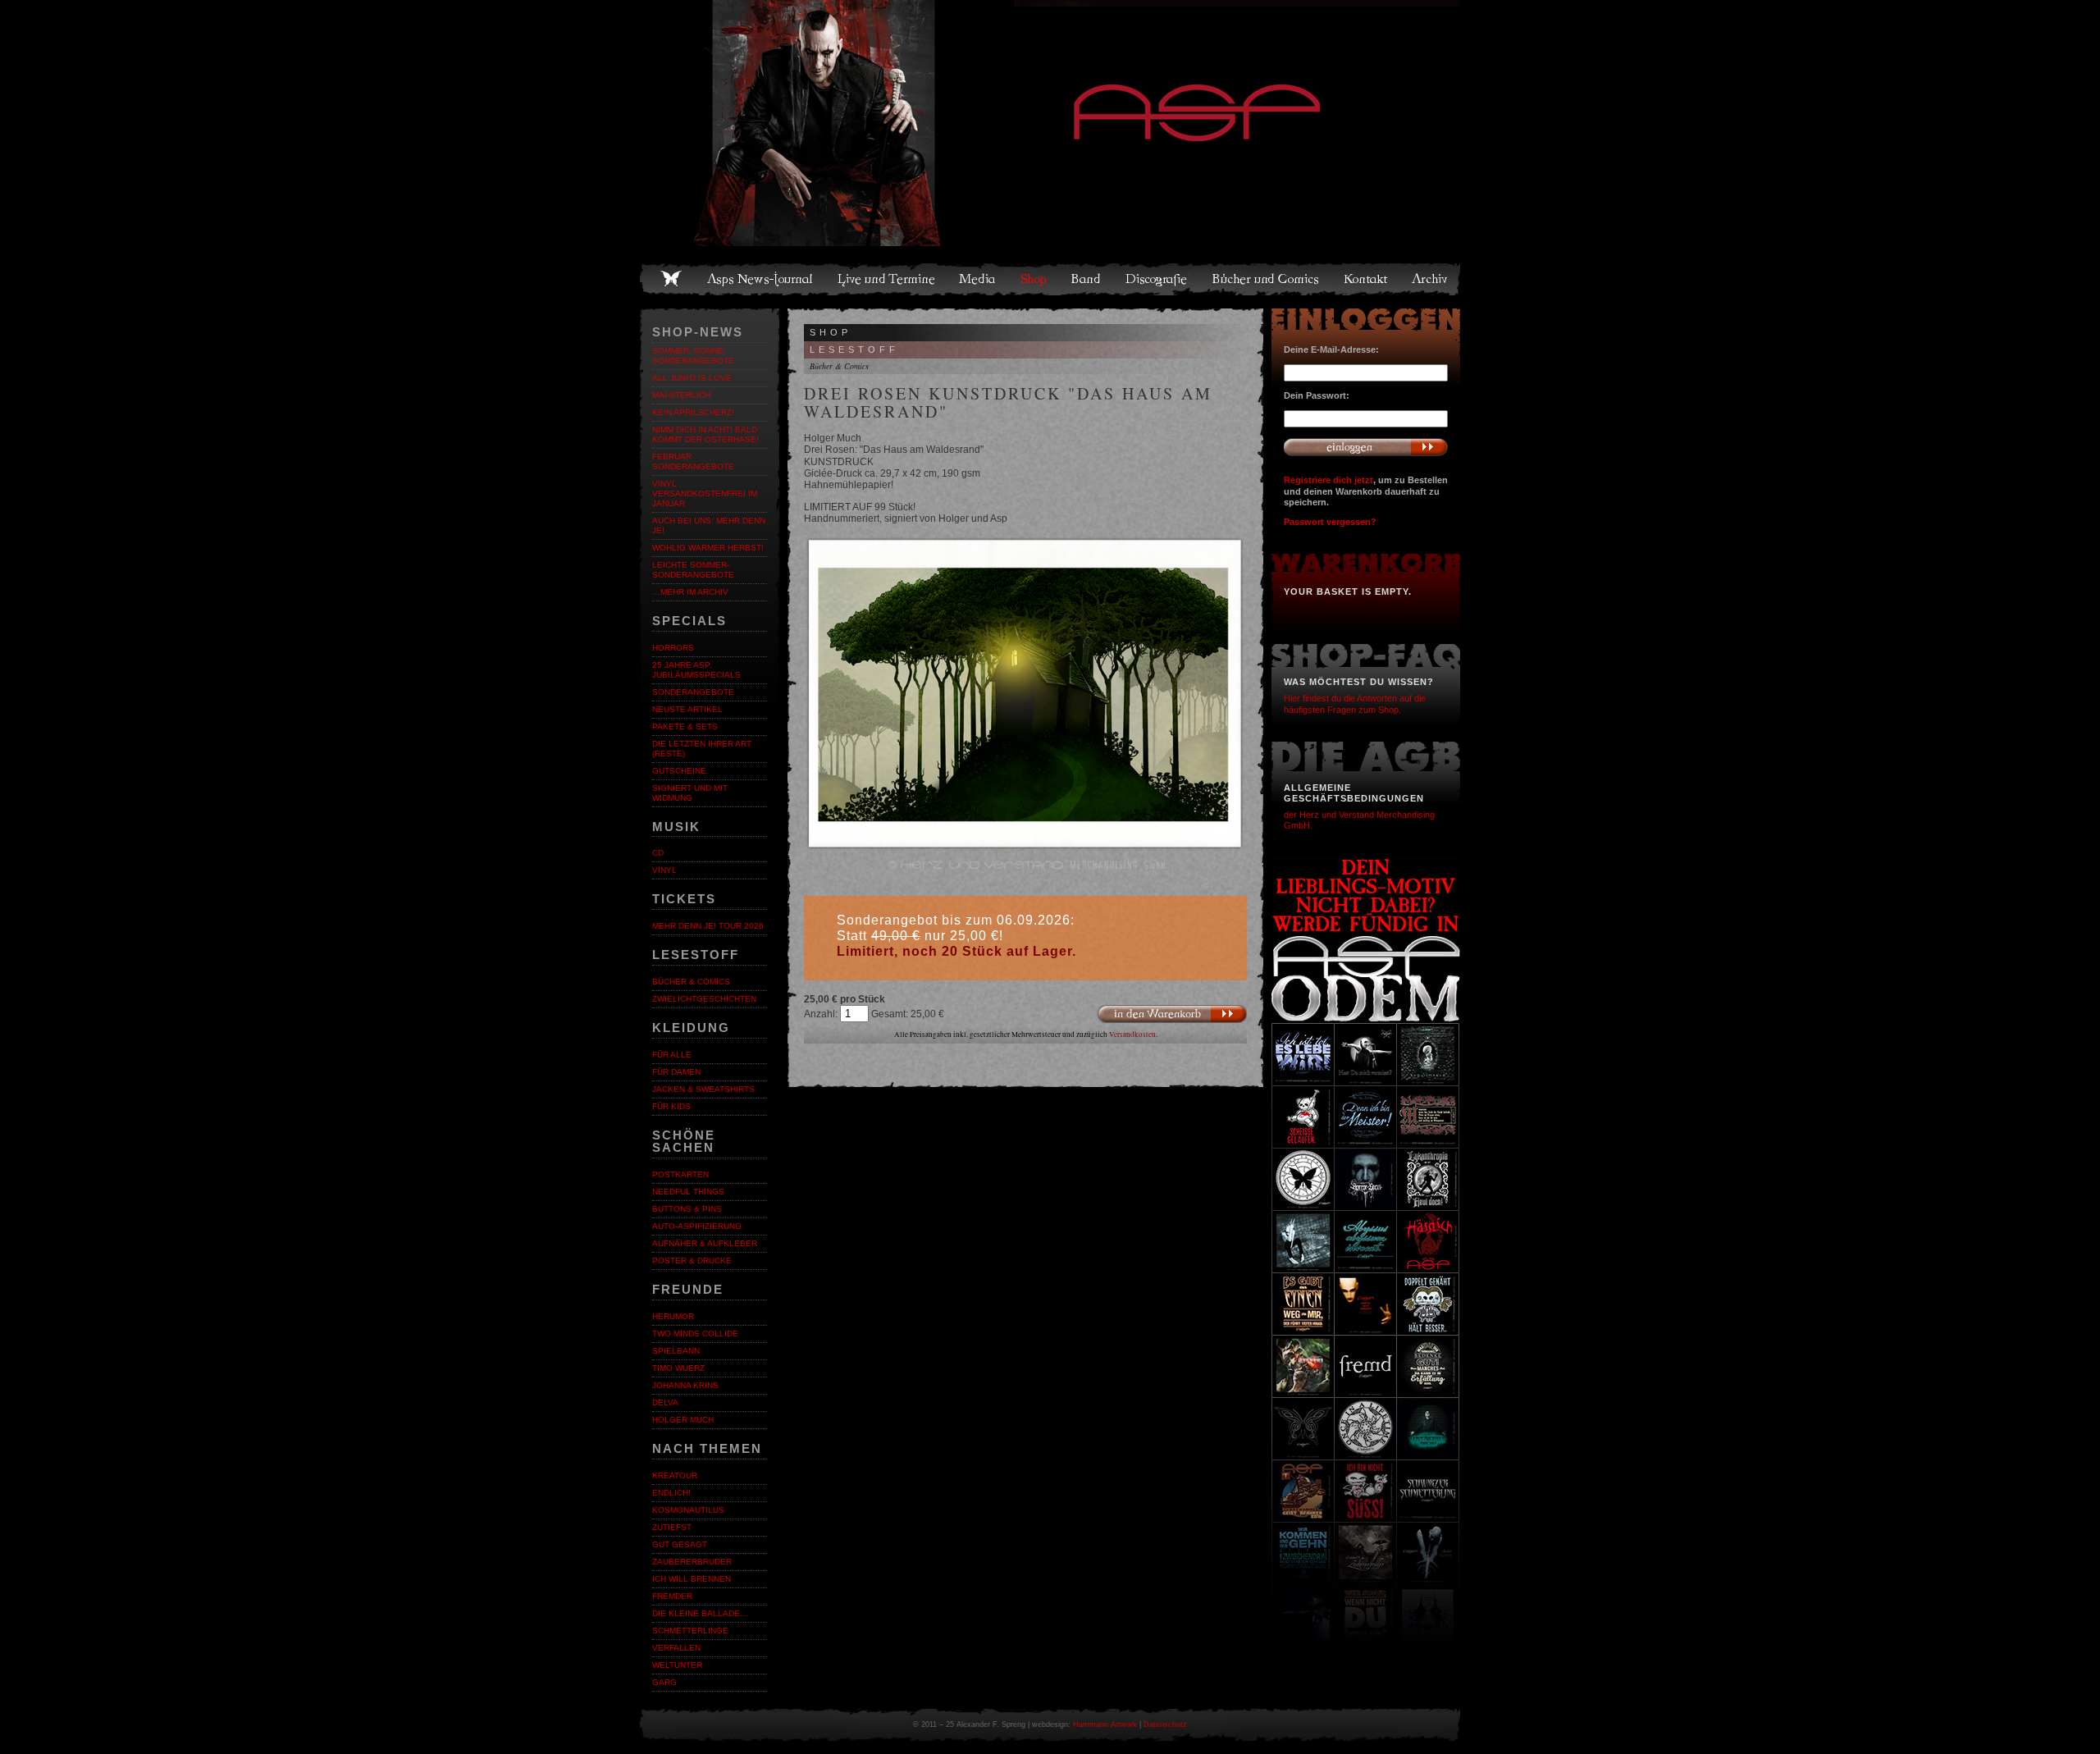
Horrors (673, 648)
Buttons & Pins (687, 1209)
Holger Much (683, 1420)
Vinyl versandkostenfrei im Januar (705, 493)
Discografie (1157, 279)
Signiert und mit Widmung (690, 793)
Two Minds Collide (695, 1334)
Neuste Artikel (687, 709)
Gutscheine (679, 771)
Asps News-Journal (761, 279)
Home (671, 279)
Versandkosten (1132, 1035)
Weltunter (677, 1665)
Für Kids (671, 1106)
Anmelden (1366, 447)
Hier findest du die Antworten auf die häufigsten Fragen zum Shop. (1355, 703)
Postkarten (680, 1174)
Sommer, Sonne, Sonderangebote (693, 356)
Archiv (1431, 279)
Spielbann (676, 1351)
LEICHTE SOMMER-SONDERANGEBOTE (693, 570)
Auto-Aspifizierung (697, 1226)
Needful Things (688, 1192)
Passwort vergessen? (1330, 522)
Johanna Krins (685, 1385)
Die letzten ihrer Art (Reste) (702, 749)
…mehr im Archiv (690, 592)
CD (658, 853)
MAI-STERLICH (681, 395)
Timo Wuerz (678, 1368)
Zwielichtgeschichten (704, 999)
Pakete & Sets (685, 726)
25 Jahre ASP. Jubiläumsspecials (696, 670)
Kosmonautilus (688, 1510)
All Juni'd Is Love (692, 378)
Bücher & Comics (691, 982)
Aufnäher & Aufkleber (705, 1243)
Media (978, 279)
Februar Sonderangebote (693, 461)
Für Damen (676, 1072)
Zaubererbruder (692, 1562)
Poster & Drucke (692, 1261)
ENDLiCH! (671, 1493)
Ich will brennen (692, 1579)
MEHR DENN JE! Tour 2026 (708, 926)
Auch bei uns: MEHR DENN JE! (709, 525)
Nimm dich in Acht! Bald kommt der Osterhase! (705, 434)
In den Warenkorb (1172, 1014)
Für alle (672, 1055)
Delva (665, 1402)
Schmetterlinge (690, 1631)
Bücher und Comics (1267, 279)
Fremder (672, 1596)
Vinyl (664, 870)
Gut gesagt (680, 1544)
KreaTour (675, 1475)
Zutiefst (672, 1527)
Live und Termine (887, 279)
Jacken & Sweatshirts (703, 1089)
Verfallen (676, 1648)
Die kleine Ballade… (700, 1613)
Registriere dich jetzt (1328, 480)
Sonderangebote (693, 692)
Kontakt (1366, 279)
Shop (1034, 279)
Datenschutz (1165, 1724)
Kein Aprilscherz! (693, 412)
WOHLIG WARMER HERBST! (708, 548)
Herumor (673, 1316)
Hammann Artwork (1105, 1724)
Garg (664, 1682)
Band (1087, 279)
